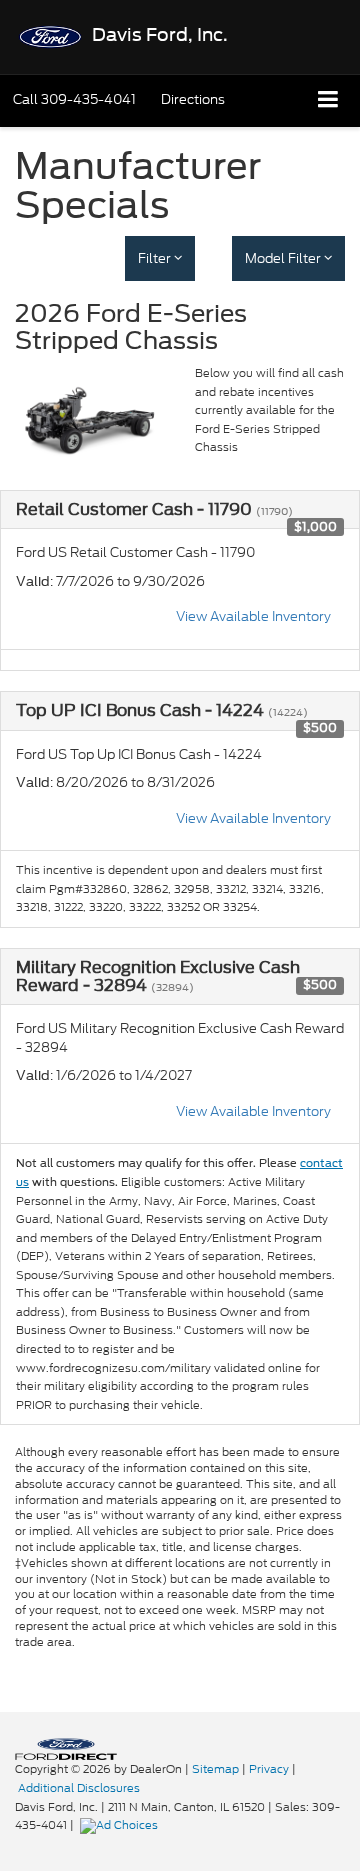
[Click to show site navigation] (328, 100)
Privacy (269, 1769)
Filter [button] (156, 258)
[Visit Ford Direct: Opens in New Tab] (121, 1825)
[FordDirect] (66, 1748)
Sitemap (215, 1769)
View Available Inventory (253, 616)
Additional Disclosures (79, 1788)
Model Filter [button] (284, 258)
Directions (193, 99)
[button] (74, 99)
